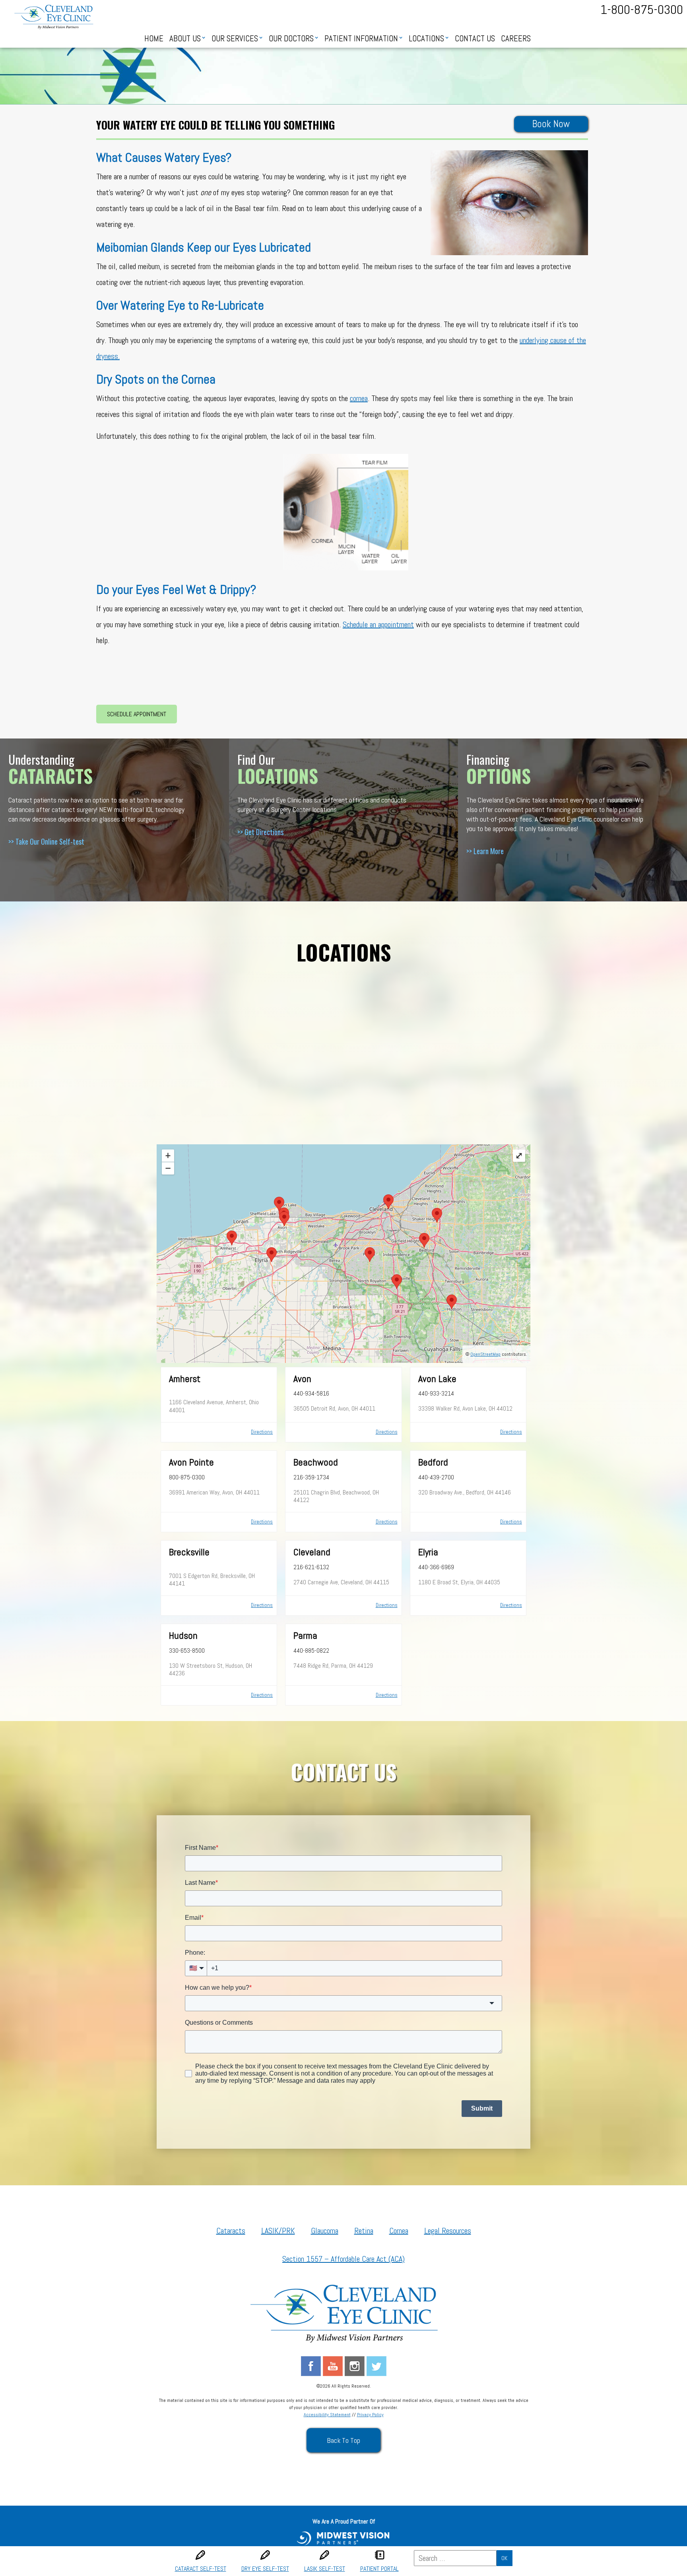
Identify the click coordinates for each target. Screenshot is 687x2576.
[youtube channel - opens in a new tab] (333, 2365)
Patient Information (361, 39)
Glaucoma (325, 2231)
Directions (262, 1432)
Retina (364, 2231)
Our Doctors (291, 39)
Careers (516, 39)
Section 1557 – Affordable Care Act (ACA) (343, 2259)
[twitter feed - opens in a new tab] (376, 2365)
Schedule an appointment (378, 624)
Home (154, 39)
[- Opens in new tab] (343, 2537)
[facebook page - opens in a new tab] (311, 2365)
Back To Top (343, 2440)
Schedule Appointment (137, 714)
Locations (426, 39)
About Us (185, 39)
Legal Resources (448, 2231)
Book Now (551, 124)
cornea (359, 398)
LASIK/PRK (278, 2231)
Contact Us (475, 39)
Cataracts (231, 2231)
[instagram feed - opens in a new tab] (355, 2365)
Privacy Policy (370, 2415)
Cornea (399, 2231)
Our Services (235, 39)
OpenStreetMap (485, 1354)
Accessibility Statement (327, 2415)
